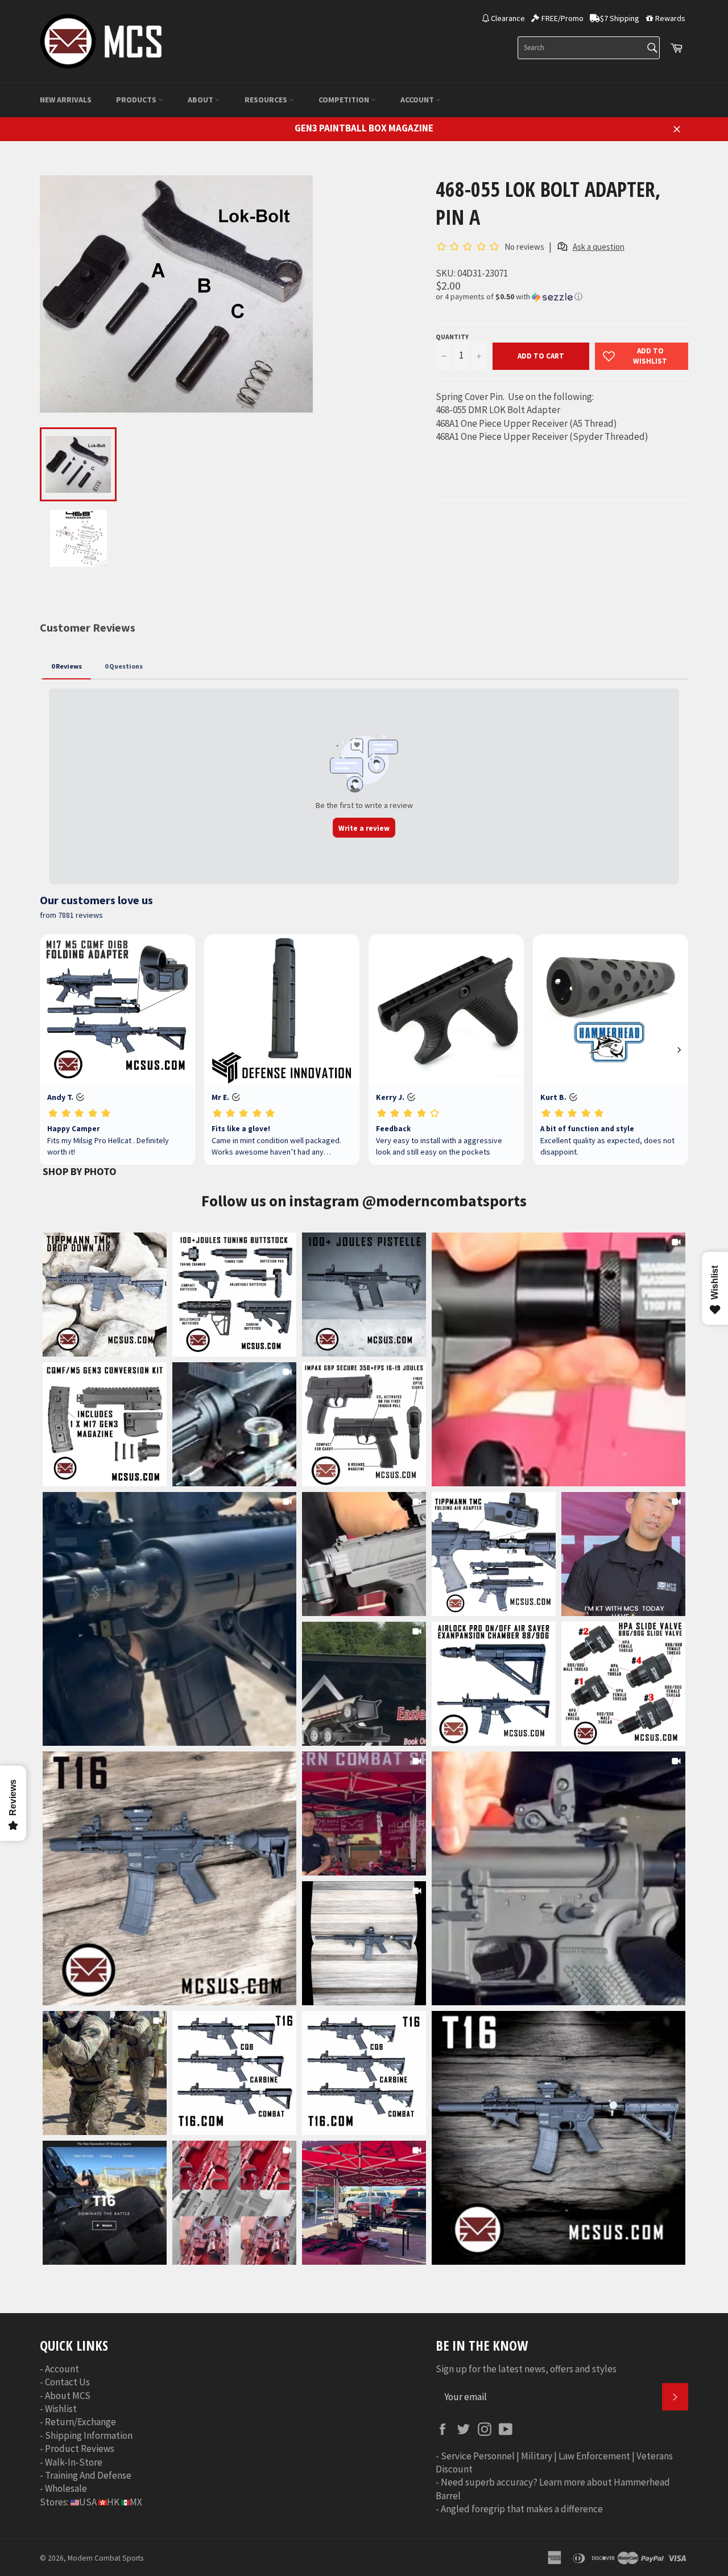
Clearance (508, 18)
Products (137, 100)
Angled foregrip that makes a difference (522, 2509)
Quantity (452, 337)
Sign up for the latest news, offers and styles (526, 2369)
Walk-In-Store (74, 2462)
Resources (267, 100)
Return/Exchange (80, 2422)
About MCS (68, 2396)
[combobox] (589, 48)
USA (88, 2502)
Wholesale (66, 2488)
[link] (559, 1359)
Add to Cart (541, 356)
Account (418, 100)
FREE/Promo (562, 18)
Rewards (670, 18)
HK (113, 2502)
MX (136, 2502)
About (201, 100)
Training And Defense (88, 2475)
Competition (345, 100)
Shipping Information (89, 2435)
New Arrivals (66, 100)
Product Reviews (80, 2449)
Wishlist (61, 2409)
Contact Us (67, 2382)
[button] (562, 297)
